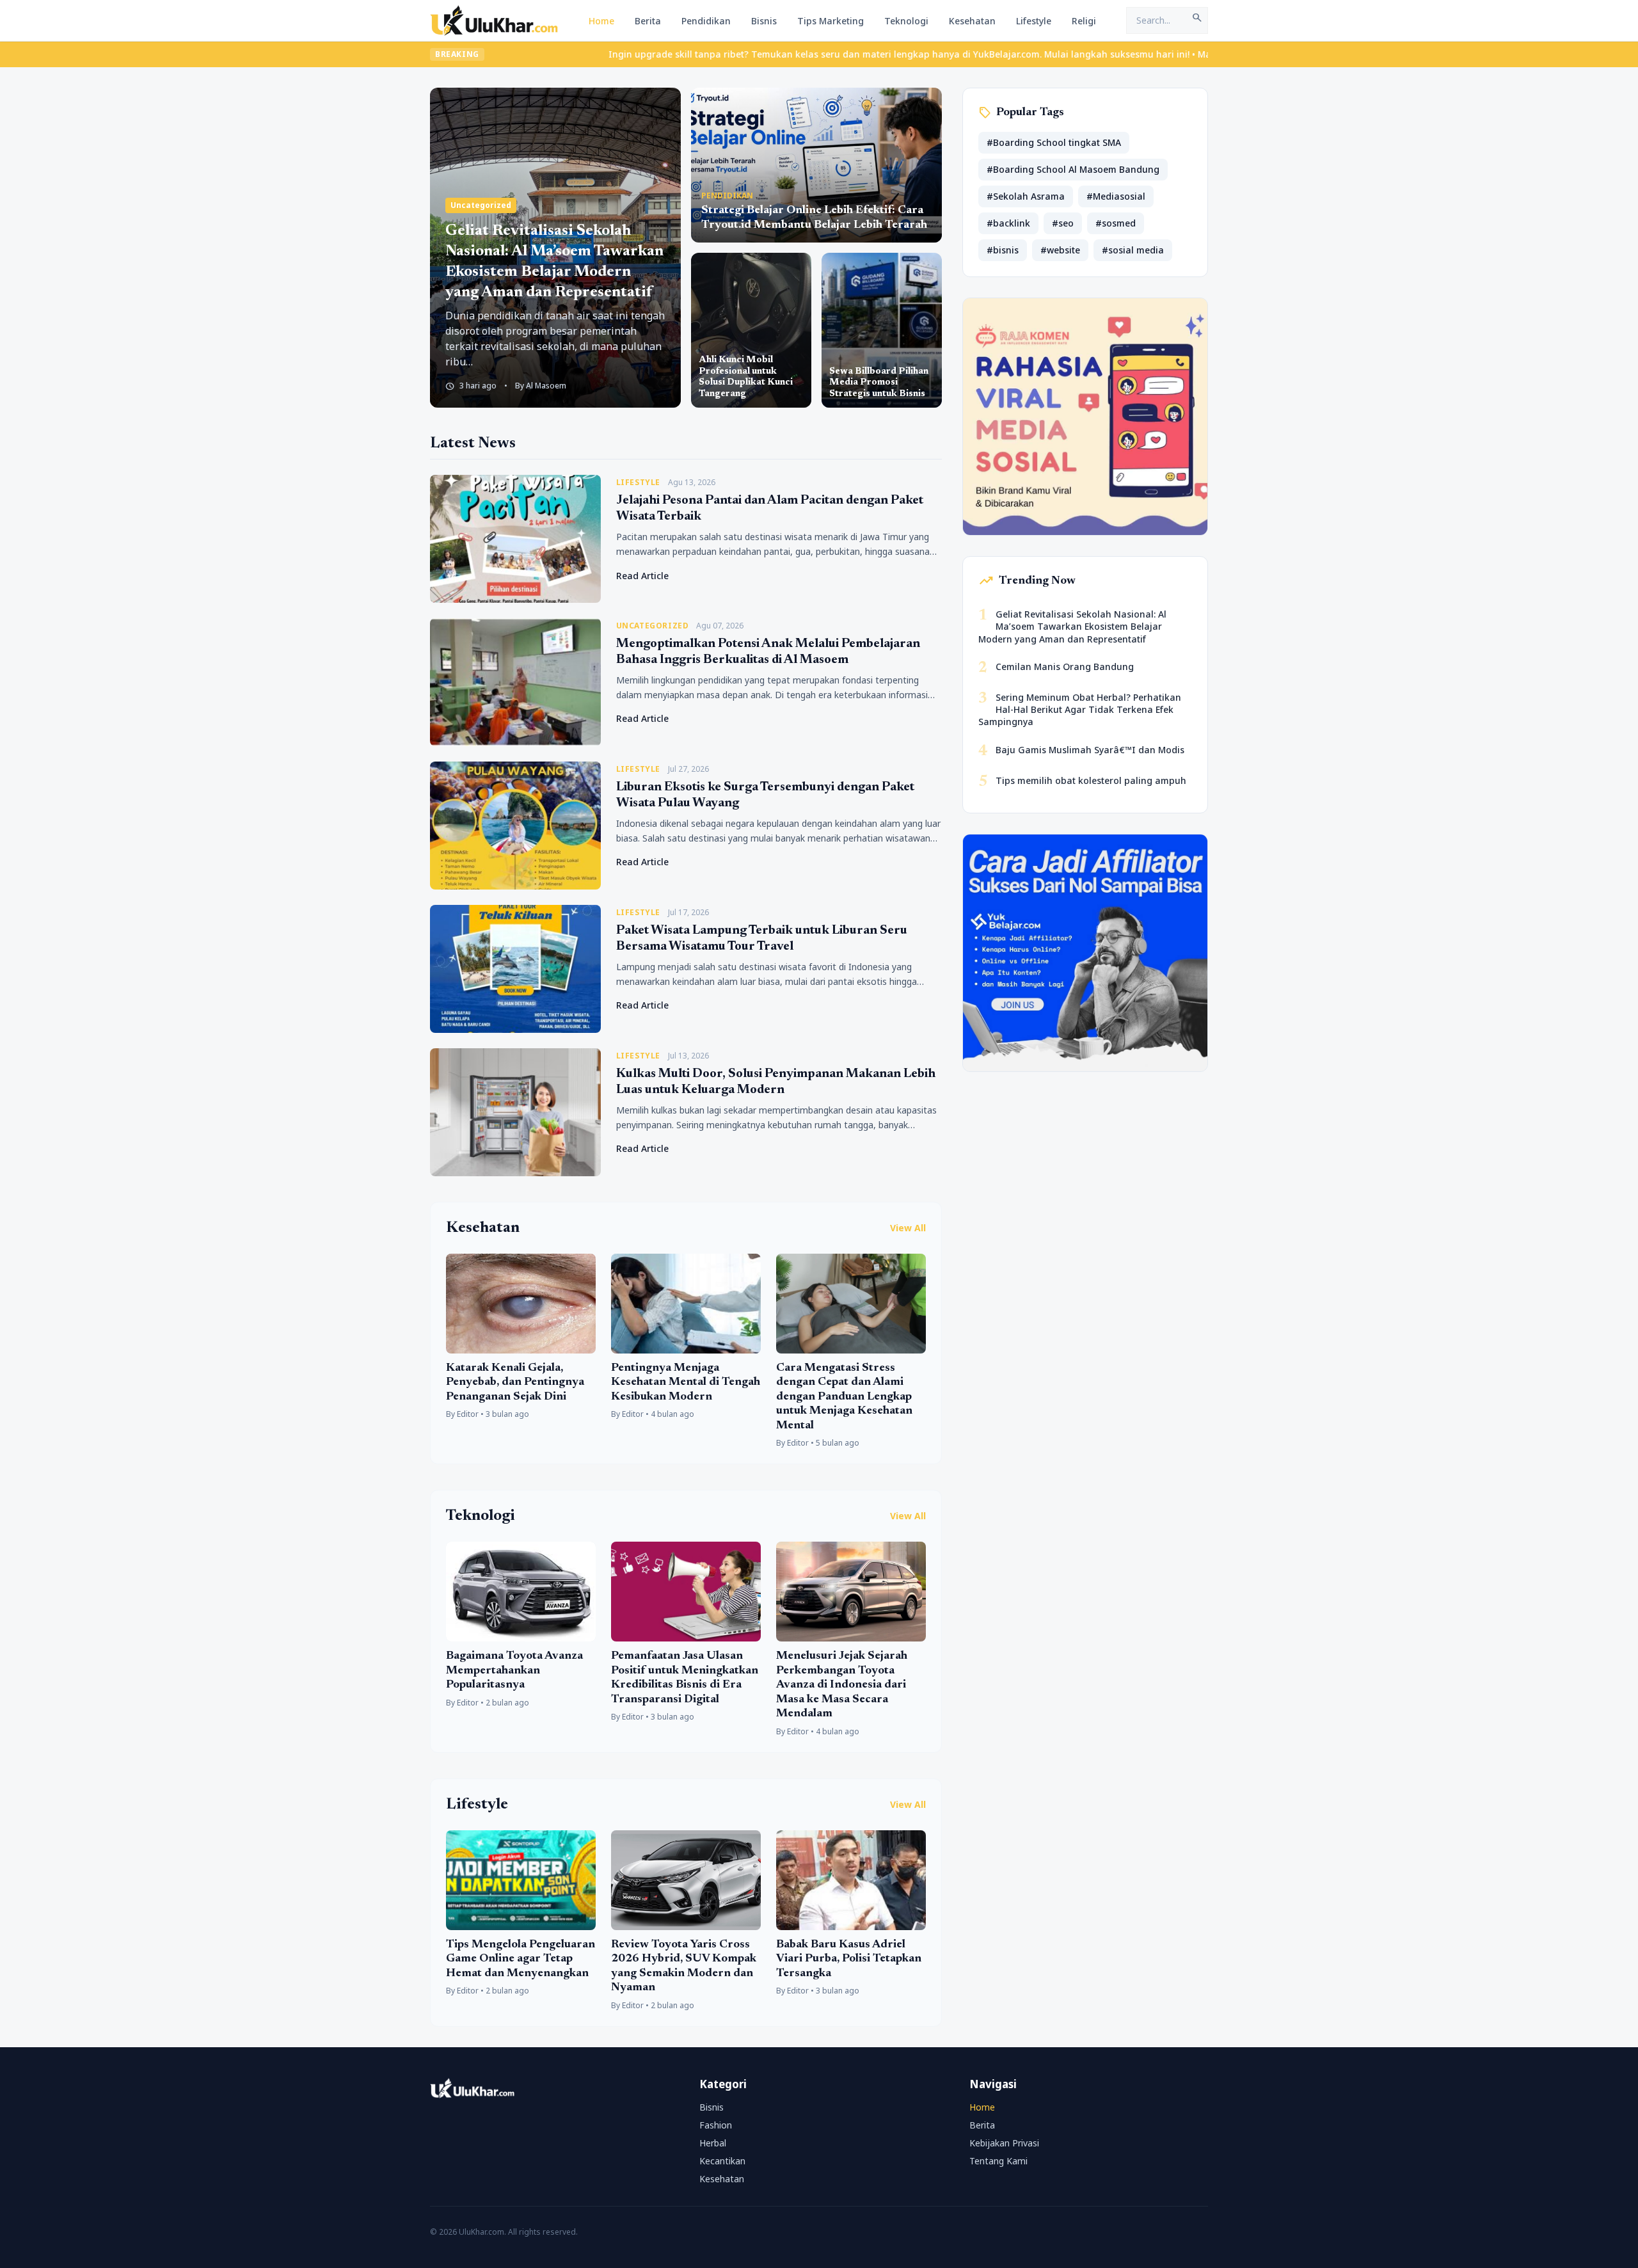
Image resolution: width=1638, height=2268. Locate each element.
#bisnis (1003, 250)
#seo (1063, 223)
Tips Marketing (831, 21)
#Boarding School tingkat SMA (1054, 142)
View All (908, 1228)
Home (601, 21)
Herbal (713, 2143)
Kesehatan (972, 21)
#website (1060, 250)
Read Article (642, 576)
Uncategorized (481, 205)
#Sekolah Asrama (1026, 196)
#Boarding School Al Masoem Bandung (1073, 169)
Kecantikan (722, 2161)
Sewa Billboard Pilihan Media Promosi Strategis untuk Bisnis (879, 383)
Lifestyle (1034, 21)
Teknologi (906, 21)
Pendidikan (706, 21)
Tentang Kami (998, 2161)
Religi (1084, 21)
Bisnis (764, 21)
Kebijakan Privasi (1004, 2143)
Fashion (716, 2125)
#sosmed (1116, 223)
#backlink (1008, 223)
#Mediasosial (1116, 196)
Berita (648, 21)
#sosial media (1133, 250)
